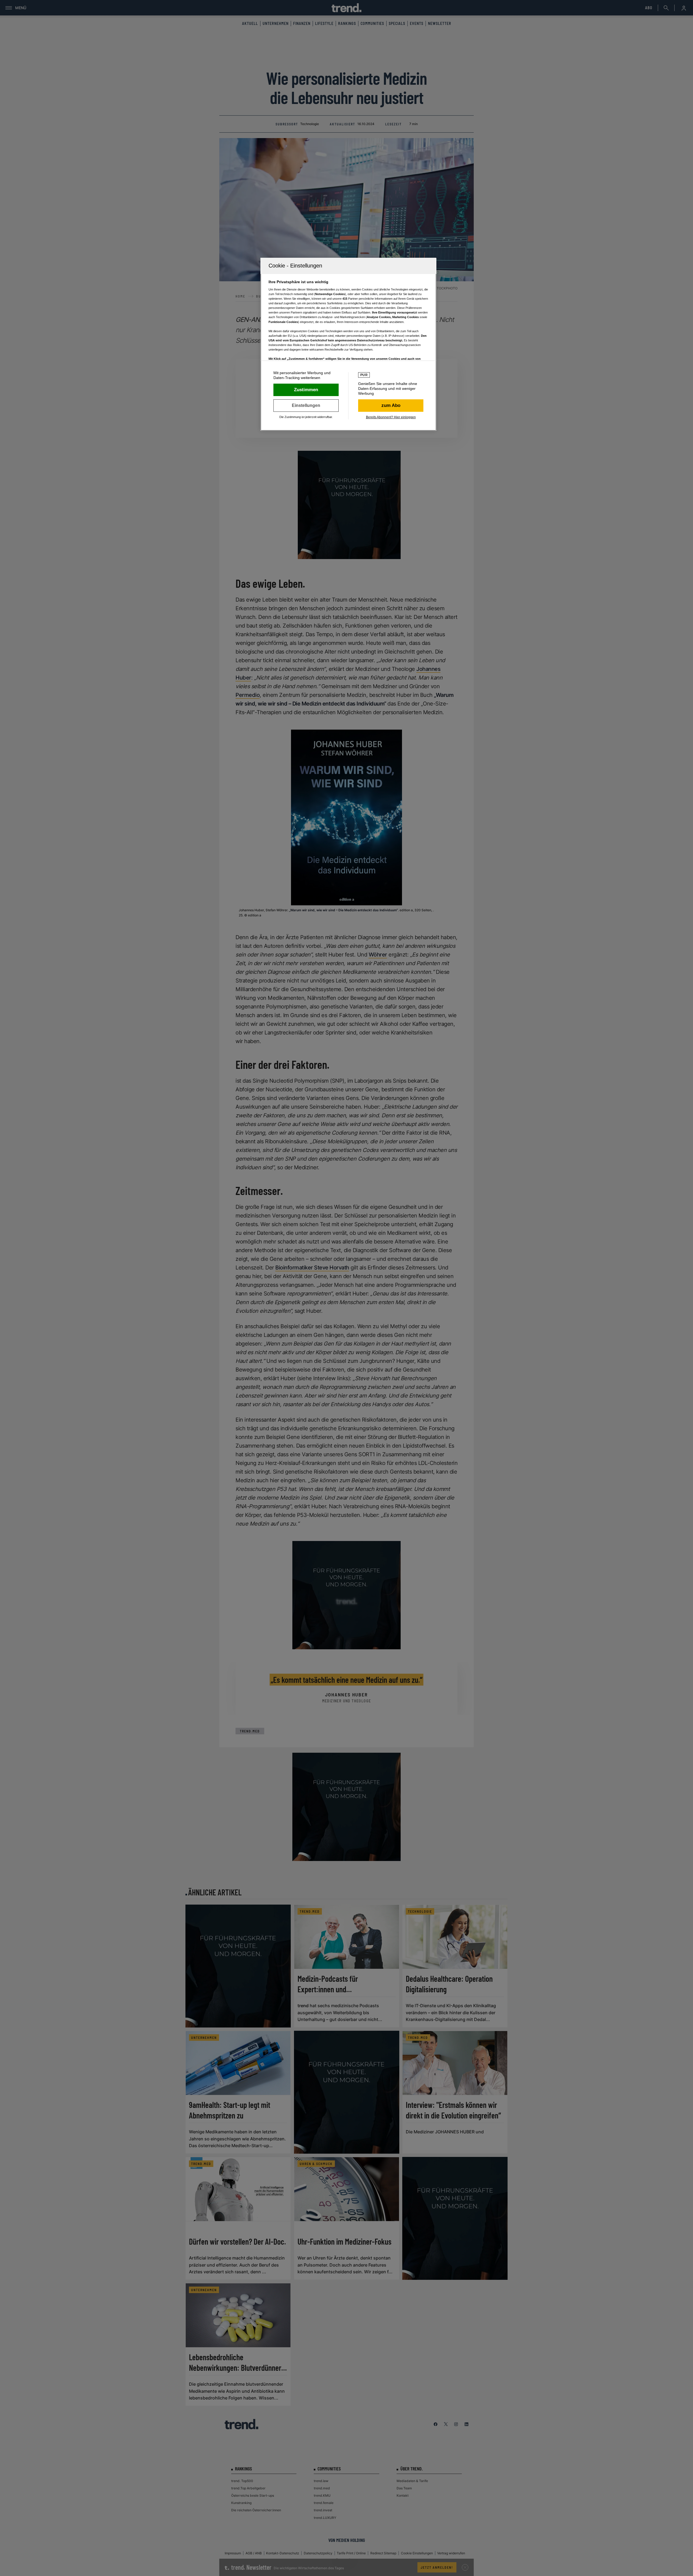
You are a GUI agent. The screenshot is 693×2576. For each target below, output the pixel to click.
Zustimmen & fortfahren (306, 390)
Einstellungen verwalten (306, 406)
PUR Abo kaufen (391, 406)
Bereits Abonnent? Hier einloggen (391, 417)
